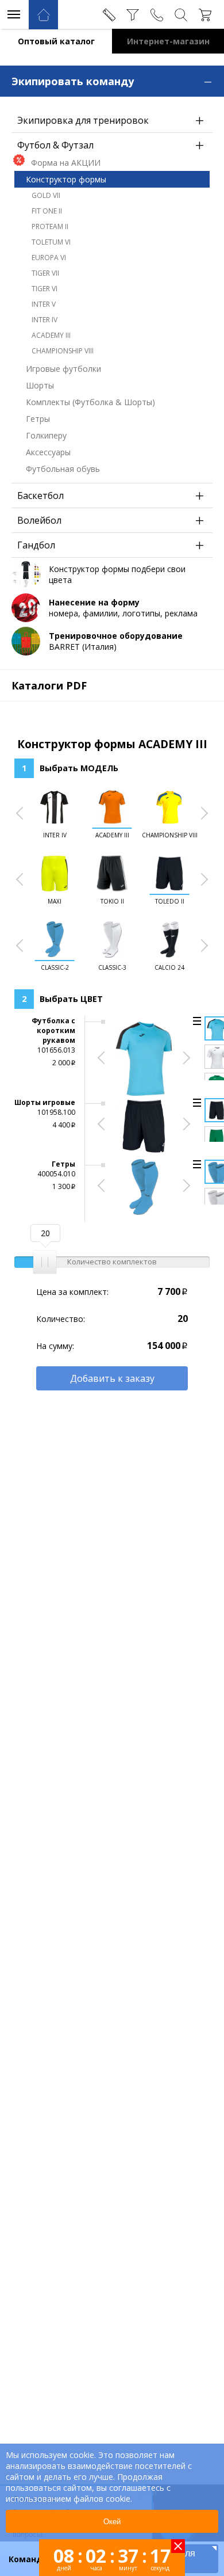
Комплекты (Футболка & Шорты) (90, 402)
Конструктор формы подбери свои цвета (117, 574)
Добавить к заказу (112, 1378)
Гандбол (111, 545)
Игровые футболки (63, 369)
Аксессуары (48, 452)
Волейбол (111, 520)
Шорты (40, 385)
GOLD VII (46, 195)
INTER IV (45, 320)
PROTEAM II (50, 226)
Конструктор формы (66, 179)
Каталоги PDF (49, 685)
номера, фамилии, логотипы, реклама (123, 608)
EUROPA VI (49, 258)
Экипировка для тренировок (111, 120)
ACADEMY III (51, 335)
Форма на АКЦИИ (66, 163)
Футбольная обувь (63, 469)
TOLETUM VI (51, 242)
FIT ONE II (47, 211)
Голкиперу (46, 435)
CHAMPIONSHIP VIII (63, 351)
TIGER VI (45, 289)
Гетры (38, 419)
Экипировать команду (112, 80)
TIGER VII (45, 273)
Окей (112, 2522)
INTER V (44, 304)
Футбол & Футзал (111, 145)
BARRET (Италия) (116, 641)
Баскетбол (111, 496)
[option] (55, 815)
